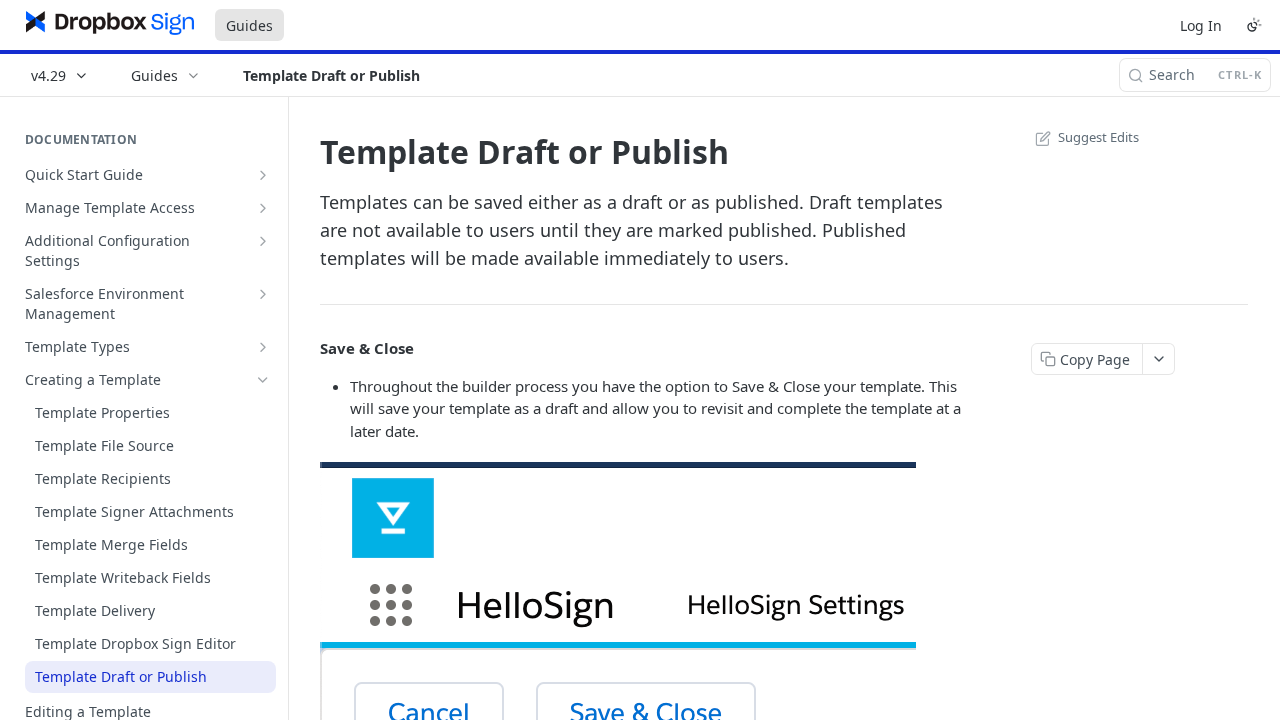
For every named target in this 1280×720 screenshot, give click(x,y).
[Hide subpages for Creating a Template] (263, 380)
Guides (249, 25)
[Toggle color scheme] (1254, 25)
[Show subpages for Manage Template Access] (263, 208)
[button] (618, 621)
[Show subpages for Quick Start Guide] (263, 175)
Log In (1201, 25)
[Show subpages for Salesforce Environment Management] (263, 294)
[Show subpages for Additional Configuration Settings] (263, 241)
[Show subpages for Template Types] (263, 347)
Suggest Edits (1098, 137)
